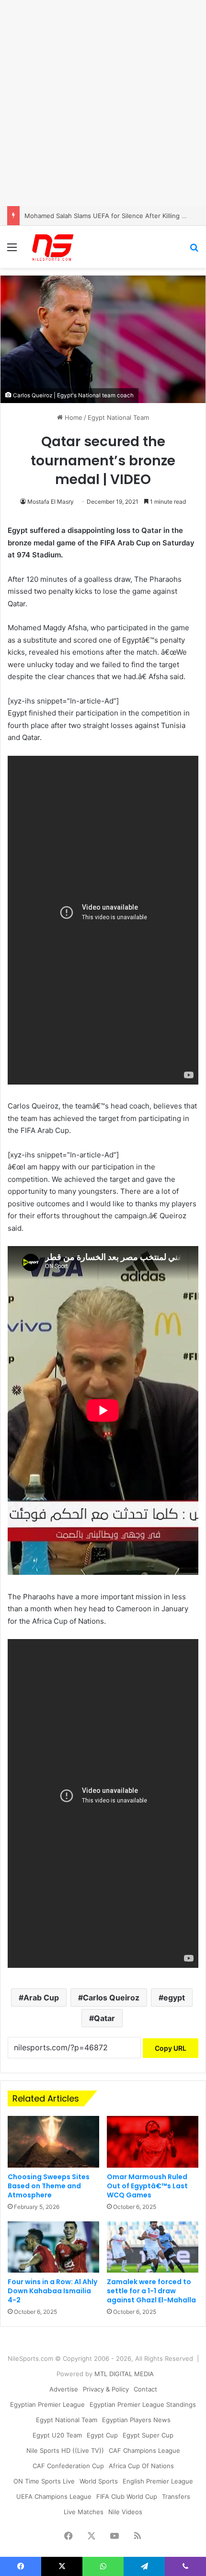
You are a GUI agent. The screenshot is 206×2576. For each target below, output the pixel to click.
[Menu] (12, 250)
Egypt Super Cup (148, 2435)
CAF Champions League (144, 2450)
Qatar (104, 2018)
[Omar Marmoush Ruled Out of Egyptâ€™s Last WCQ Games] (153, 2142)
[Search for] (194, 250)
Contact (145, 2389)
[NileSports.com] (53, 247)
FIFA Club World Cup (127, 2496)
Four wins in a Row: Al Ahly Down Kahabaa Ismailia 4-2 (52, 2291)
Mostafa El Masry (51, 502)
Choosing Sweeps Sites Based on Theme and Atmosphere (49, 2186)
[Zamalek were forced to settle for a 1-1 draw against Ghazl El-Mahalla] (153, 2247)
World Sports (99, 2481)
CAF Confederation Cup (68, 2466)
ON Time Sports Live (44, 2481)
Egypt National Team (118, 417)
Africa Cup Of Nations (141, 2466)
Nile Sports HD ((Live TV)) (65, 2450)
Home (73, 417)
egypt (174, 1998)
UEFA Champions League (54, 2496)
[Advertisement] (103, 103)
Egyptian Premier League (47, 2404)
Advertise (64, 2389)
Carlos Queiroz (111, 1998)
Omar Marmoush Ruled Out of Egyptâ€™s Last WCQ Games (147, 2186)
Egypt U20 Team (57, 2435)
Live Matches (84, 2512)
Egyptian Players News (136, 2420)
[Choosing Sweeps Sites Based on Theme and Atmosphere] (53, 2142)
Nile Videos (125, 2512)
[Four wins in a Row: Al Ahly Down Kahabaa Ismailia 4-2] (53, 2247)
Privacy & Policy (106, 2389)
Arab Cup (41, 1998)
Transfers (176, 2496)
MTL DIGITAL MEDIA (124, 2374)
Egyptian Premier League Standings (143, 2404)
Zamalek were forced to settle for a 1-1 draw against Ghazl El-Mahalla (151, 2291)
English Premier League (158, 2481)
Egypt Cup (102, 2435)
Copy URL (171, 2048)
